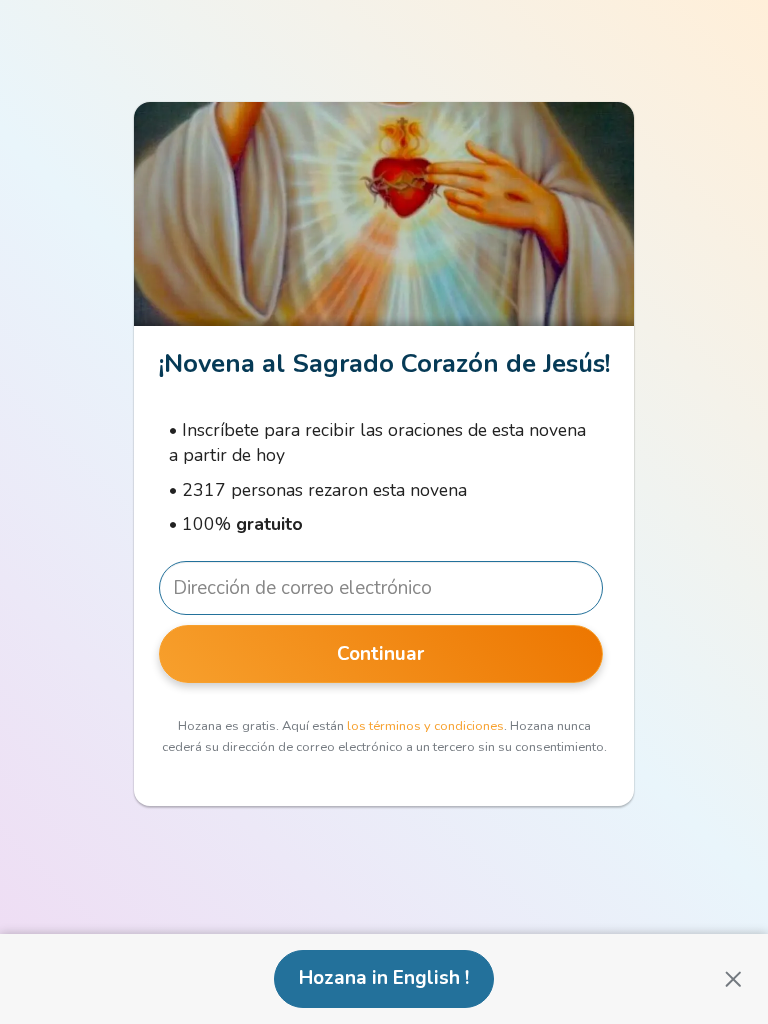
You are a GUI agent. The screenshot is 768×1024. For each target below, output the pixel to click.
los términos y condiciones (425, 726)
